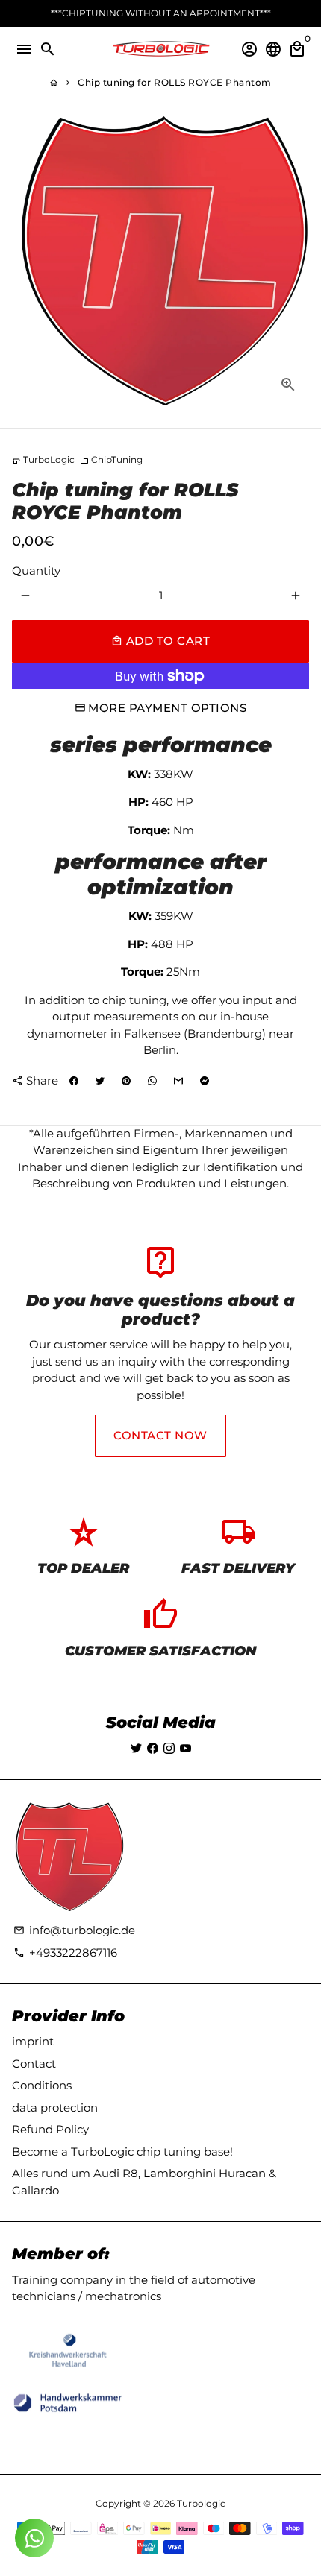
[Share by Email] (178, 1081)
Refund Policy (50, 2129)
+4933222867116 (65, 1952)
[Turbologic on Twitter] (136, 1748)
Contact (34, 2064)
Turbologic (201, 2503)
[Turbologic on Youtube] (186, 1748)
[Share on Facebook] (74, 1081)
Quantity (36, 571)
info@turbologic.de (74, 1930)
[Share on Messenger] (205, 1081)
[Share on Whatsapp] (152, 1081)
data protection (55, 2108)
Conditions (42, 2085)
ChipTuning (111, 460)
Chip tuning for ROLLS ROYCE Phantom (175, 82)
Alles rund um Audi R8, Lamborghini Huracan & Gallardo (144, 2182)
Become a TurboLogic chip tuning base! (122, 2152)
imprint (33, 2041)
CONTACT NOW (160, 1435)
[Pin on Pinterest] (126, 1081)
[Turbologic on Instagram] (169, 1748)
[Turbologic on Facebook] (153, 1748)
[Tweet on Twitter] (100, 1081)
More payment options (167, 708)
